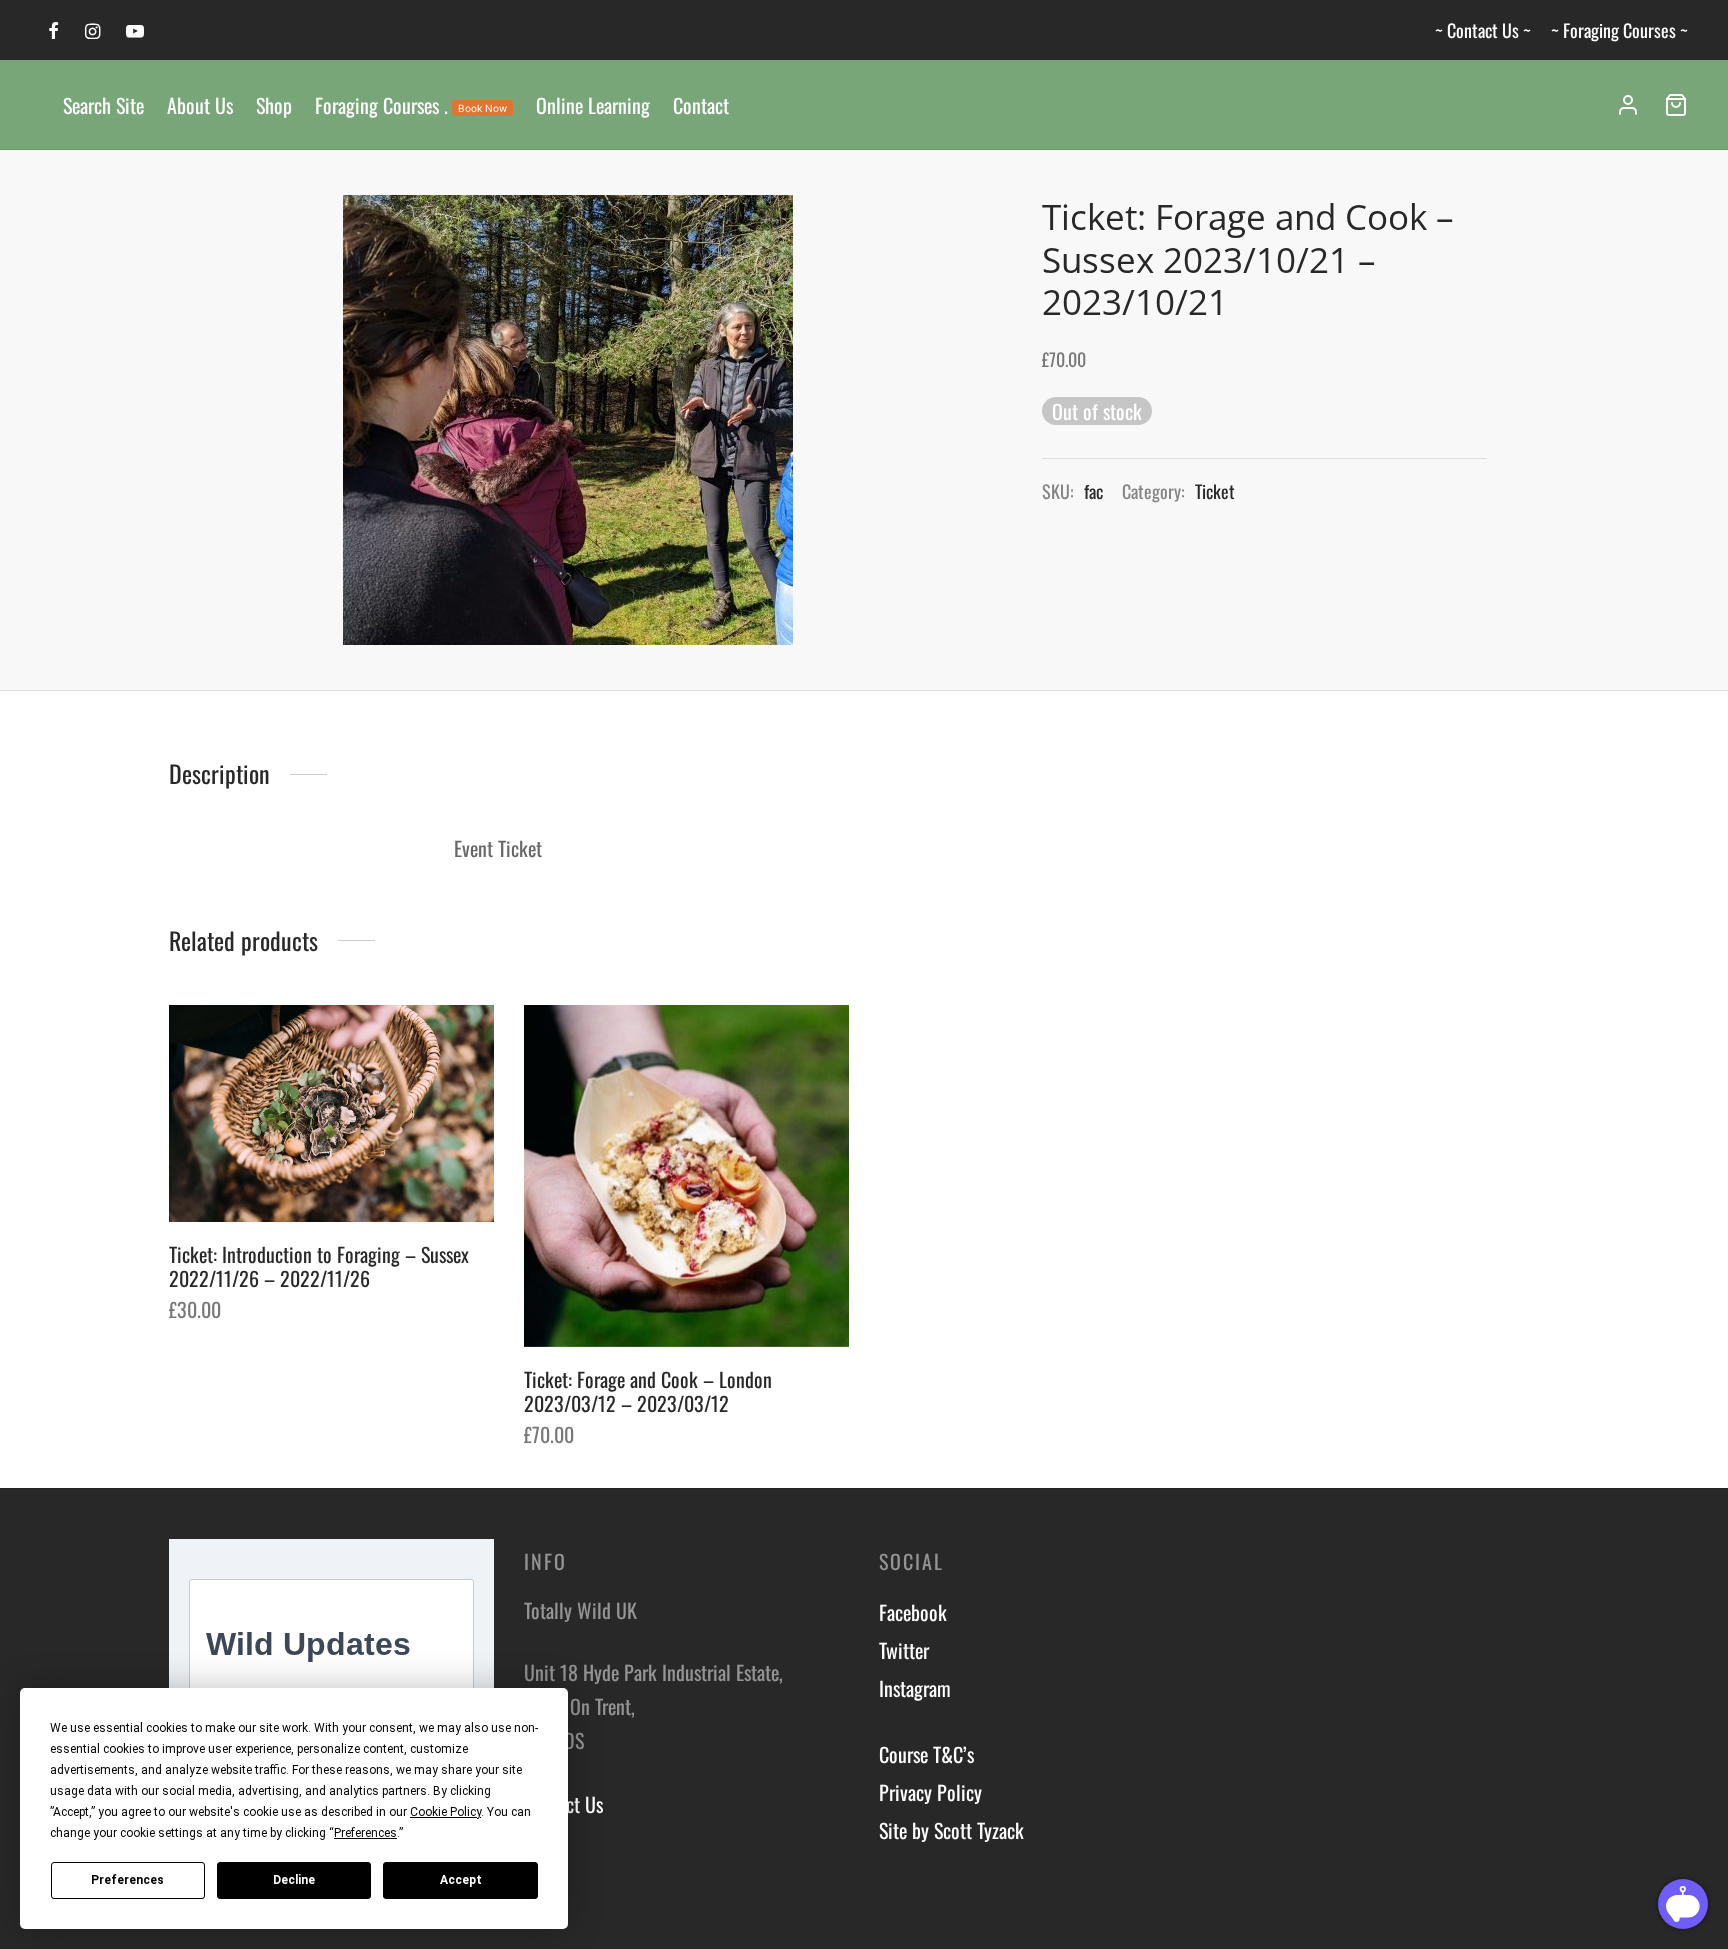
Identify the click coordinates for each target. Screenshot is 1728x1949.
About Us (200, 105)
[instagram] (92, 31)
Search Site (103, 105)
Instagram (915, 1688)
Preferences (127, 1880)
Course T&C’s (926, 1754)
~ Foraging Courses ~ (1619, 30)
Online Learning (593, 105)
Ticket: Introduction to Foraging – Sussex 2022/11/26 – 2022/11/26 (319, 1266)
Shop (274, 105)
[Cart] (1676, 105)
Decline (294, 1880)
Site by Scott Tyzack (951, 1830)
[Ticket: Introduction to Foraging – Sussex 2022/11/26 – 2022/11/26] (331, 1113)
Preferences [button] (365, 1833)
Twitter (904, 1650)
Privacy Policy (930, 1792)
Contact (701, 105)
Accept (461, 1880)
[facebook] (53, 31)
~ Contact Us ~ (1483, 30)
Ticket (1215, 491)
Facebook (913, 1612)
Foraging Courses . (411, 105)
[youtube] (135, 31)
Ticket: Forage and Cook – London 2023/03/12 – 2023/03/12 (648, 1391)
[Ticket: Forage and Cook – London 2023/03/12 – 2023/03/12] (686, 1176)
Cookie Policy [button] (445, 1812)
